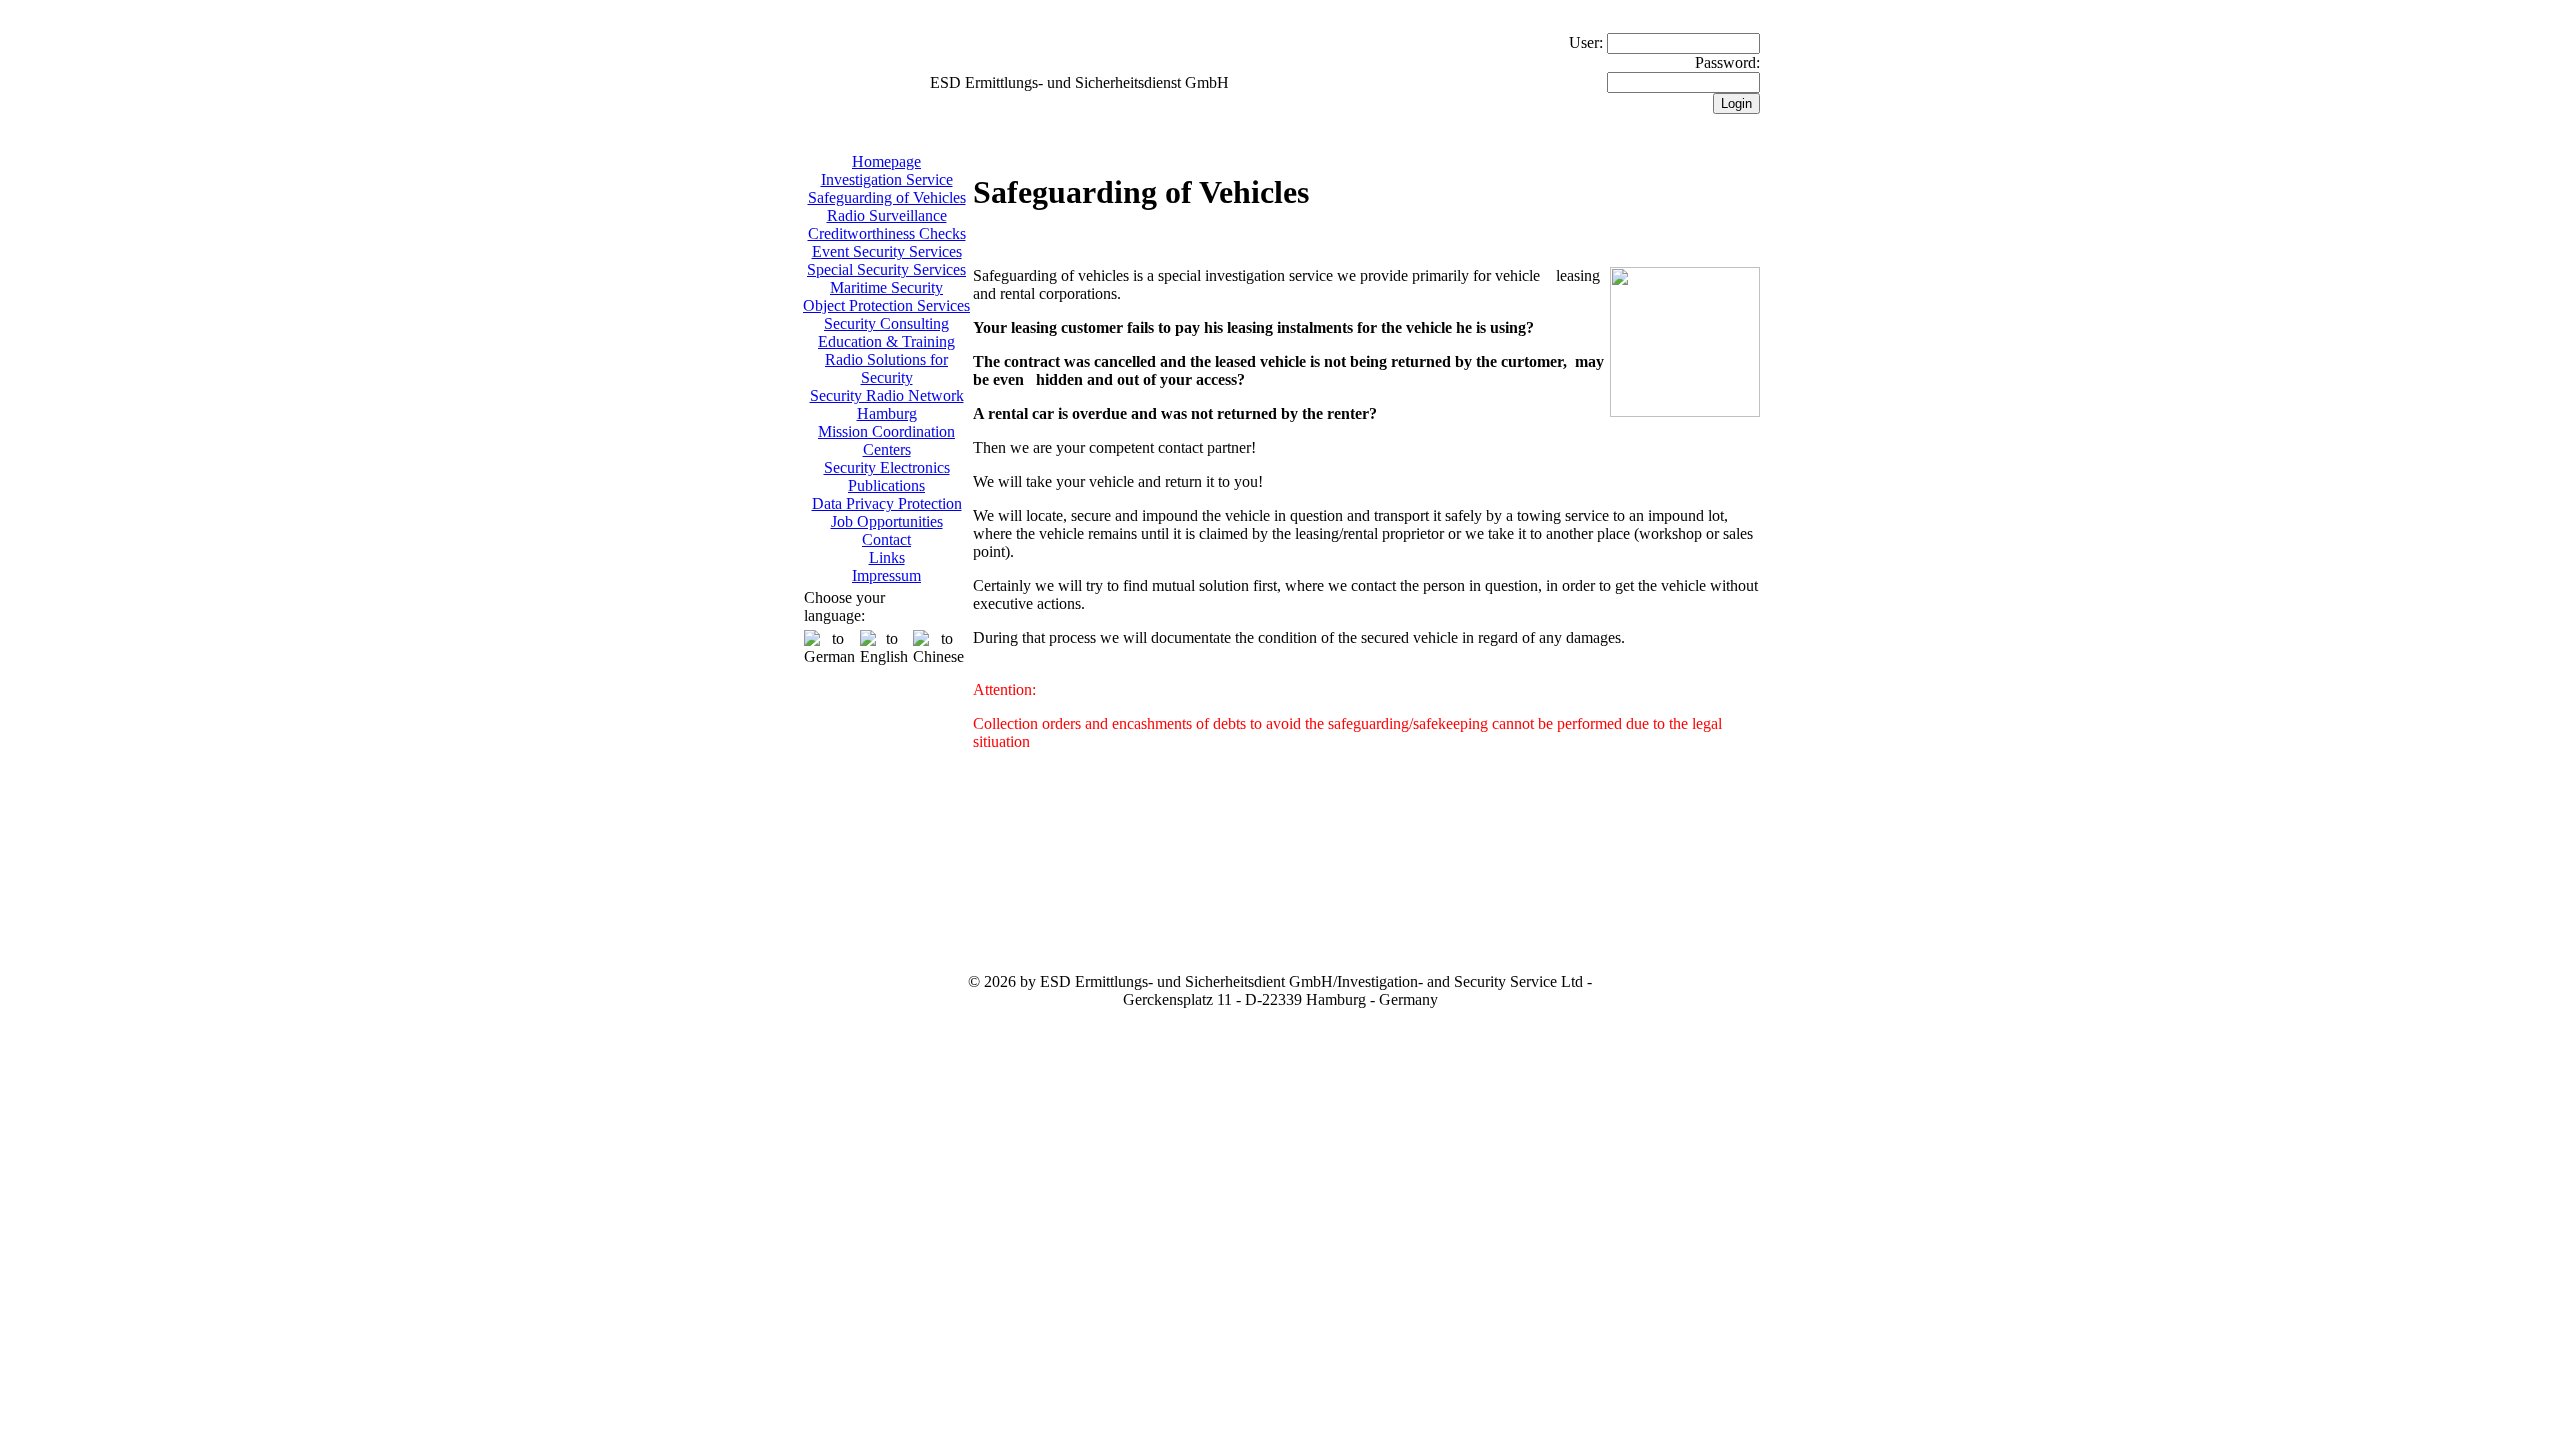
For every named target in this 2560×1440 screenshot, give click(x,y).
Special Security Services (886, 269)
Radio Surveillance (887, 215)
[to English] (884, 648)
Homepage (886, 161)
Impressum (886, 575)
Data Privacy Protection (887, 503)
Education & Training (886, 341)
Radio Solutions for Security (886, 368)
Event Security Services (887, 251)
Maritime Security (886, 287)
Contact (886, 539)
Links (887, 557)
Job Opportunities (887, 521)
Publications (886, 485)
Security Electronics (887, 467)
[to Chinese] (938, 648)
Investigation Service (887, 179)
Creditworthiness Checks (887, 233)
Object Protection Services (886, 305)
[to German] (829, 648)
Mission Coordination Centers (886, 440)
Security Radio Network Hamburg (887, 404)
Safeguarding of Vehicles (887, 197)
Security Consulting (886, 323)
